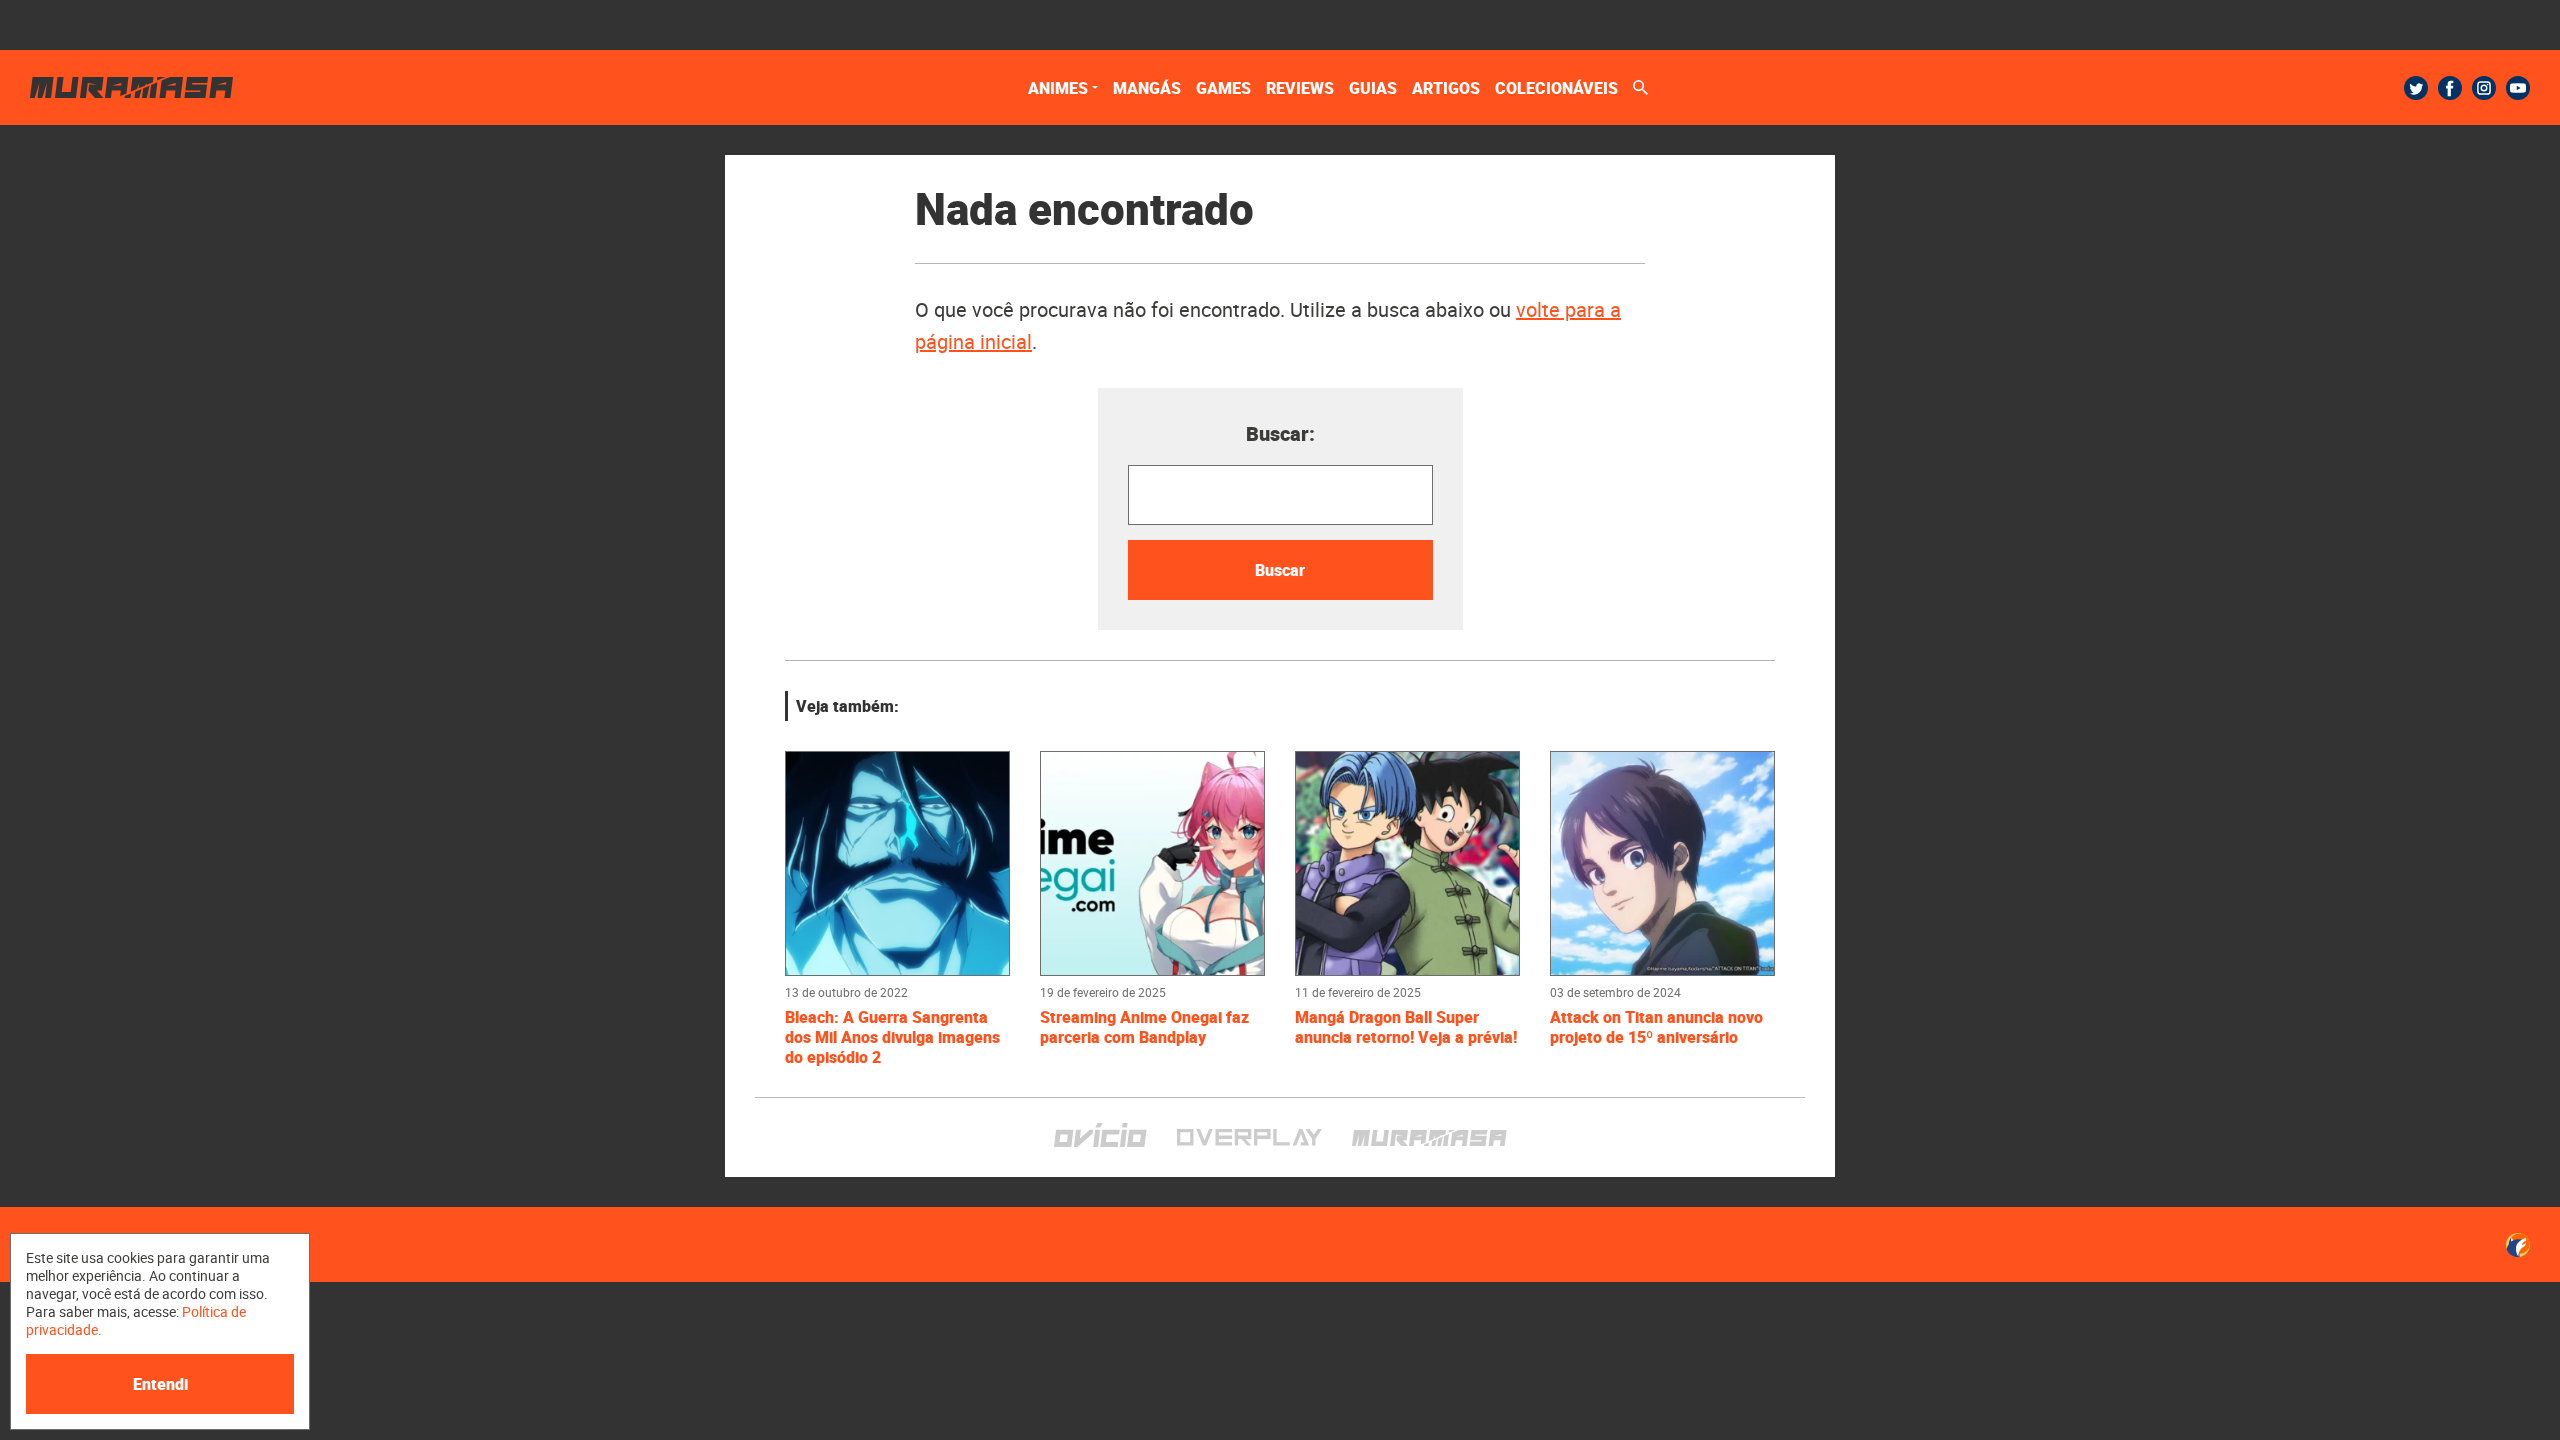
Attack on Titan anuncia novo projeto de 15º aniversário (1656, 1027)
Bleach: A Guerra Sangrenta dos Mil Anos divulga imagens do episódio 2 (892, 1037)
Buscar (1280, 570)
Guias (1373, 88)
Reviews (1300, 88)
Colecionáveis (1556, 88)
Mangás (1147, 88)
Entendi (160, 1384)
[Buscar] (1640, 87)
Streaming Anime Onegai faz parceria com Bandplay (1144, 1027)
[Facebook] (2450, 88)
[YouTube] (2518, 88)
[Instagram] (2484, 88)
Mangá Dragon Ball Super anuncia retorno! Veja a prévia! (1406, 1027)
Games (1223, 88)
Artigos (1446, 88)
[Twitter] (2416, 88)
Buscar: (1280, 433)
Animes (1058, 88)
